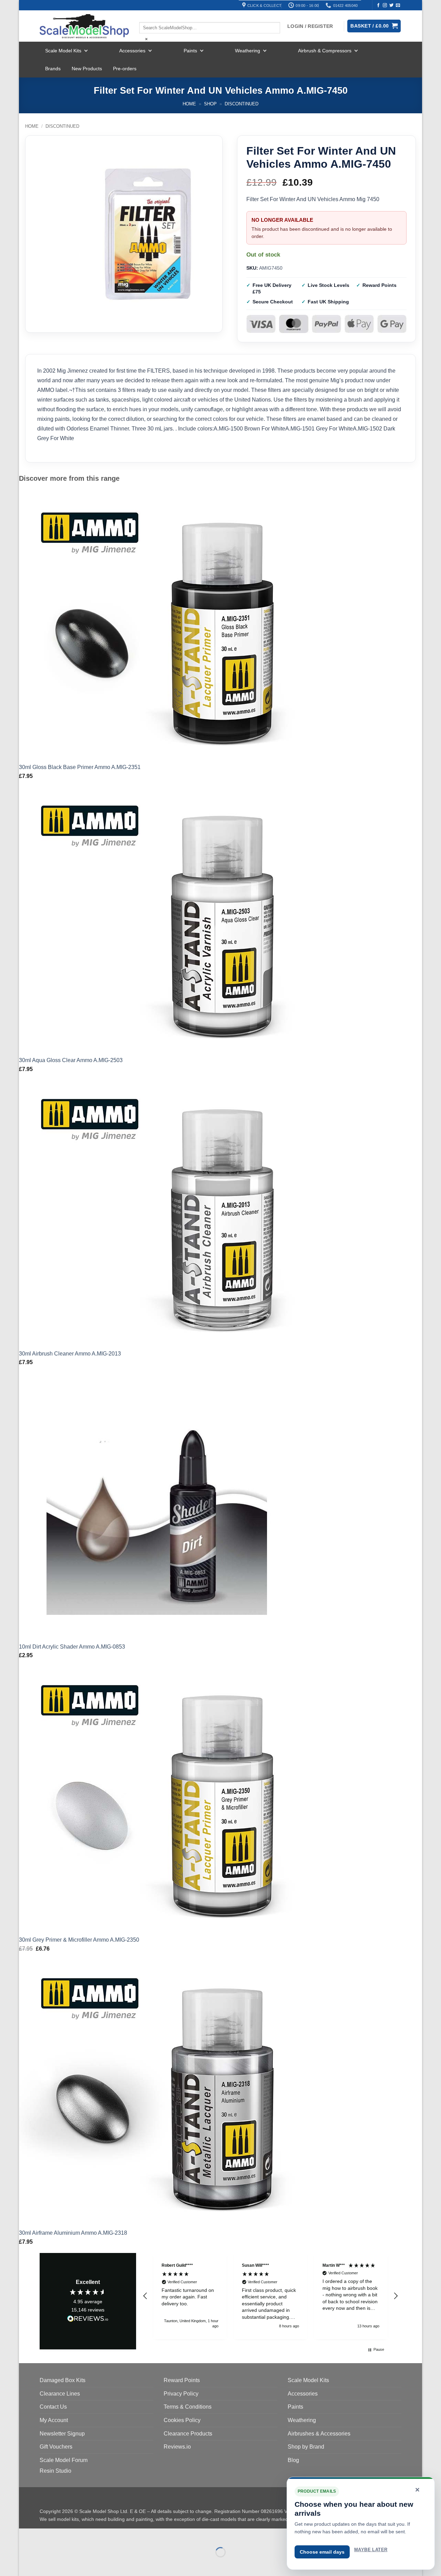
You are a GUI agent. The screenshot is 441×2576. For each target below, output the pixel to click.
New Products (87, 69)
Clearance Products (188, 2434)
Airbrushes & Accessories (319, 2434)
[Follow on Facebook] (378, 6)
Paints (190, 51)
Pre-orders (125, 69)
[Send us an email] (398, 6)
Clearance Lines (60, 2394)
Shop (210, 104)
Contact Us (53, 2407)
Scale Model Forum (64, 2460)
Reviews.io (177, 2447)
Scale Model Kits (63, 51)
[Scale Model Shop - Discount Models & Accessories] (84, 26)
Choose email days (322, 2552)
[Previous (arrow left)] (26, 2564)
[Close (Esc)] (86, 2535)
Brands (53, 69)
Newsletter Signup (62, 2434)
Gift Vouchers (56, 2447)
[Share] (66, 2535)
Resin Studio (55, 2471)
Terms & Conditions (188, 2407)
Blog (293, 2460)
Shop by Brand (306, 2447)
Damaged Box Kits (63, 2380)
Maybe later (371, 2550)
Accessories (132, 51)
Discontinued (242, 104)
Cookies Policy (182, 2420)
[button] (145, 2296)
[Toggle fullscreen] (46, 2535)
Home (189, 104)
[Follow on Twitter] (391, 6)
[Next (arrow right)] (46, 2564)
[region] (270, 2296)
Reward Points (182, 2380)
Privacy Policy (181, 2394)
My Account (54, 2420)
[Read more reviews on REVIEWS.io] (88, 2320)
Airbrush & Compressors (325, 51)
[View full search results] (145, 16)
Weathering (248, 51)
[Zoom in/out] (26, 2535)
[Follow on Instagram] (385, 6)
